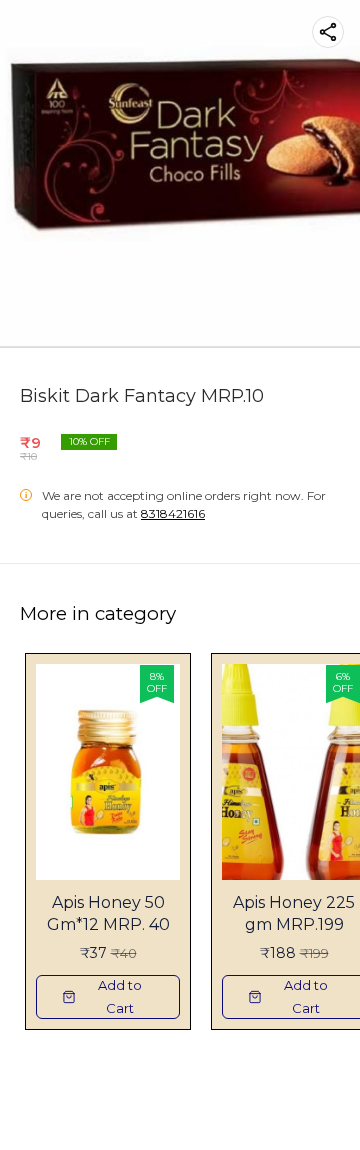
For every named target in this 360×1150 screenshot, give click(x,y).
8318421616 (173, 513)
